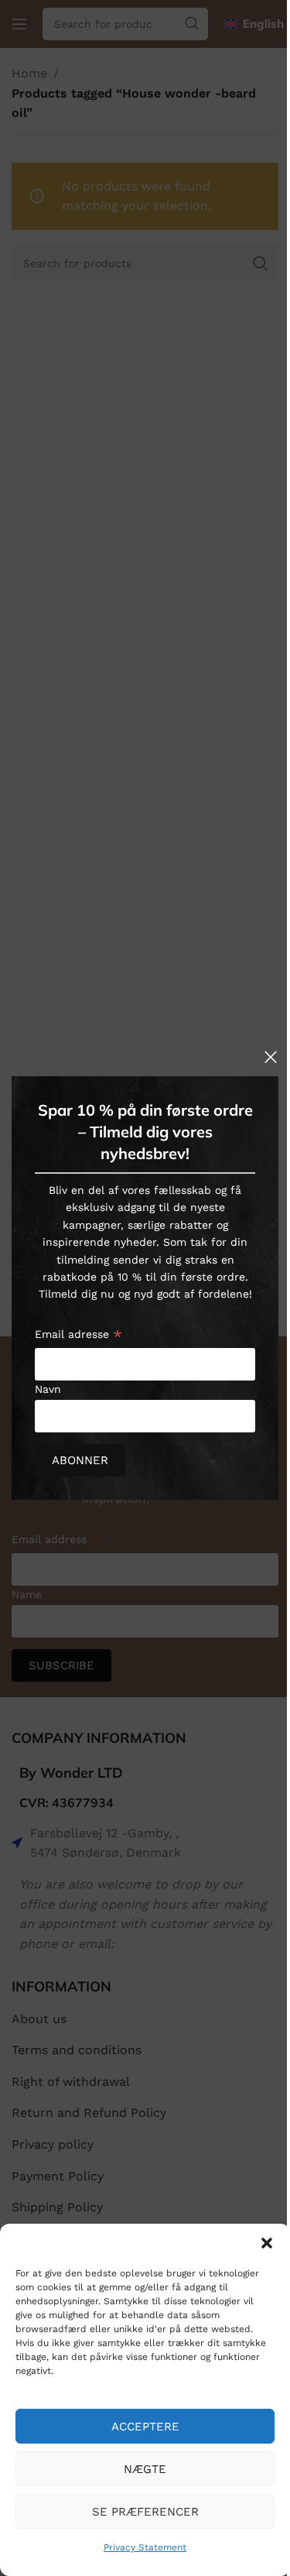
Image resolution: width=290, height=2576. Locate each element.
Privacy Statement (145, 2547)
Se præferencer (145, 2512)
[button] (267, 2243)
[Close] (271, 1057)
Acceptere (145, 2427)
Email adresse (78, 1336)
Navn (48, 1389)
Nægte (145, 2469)
